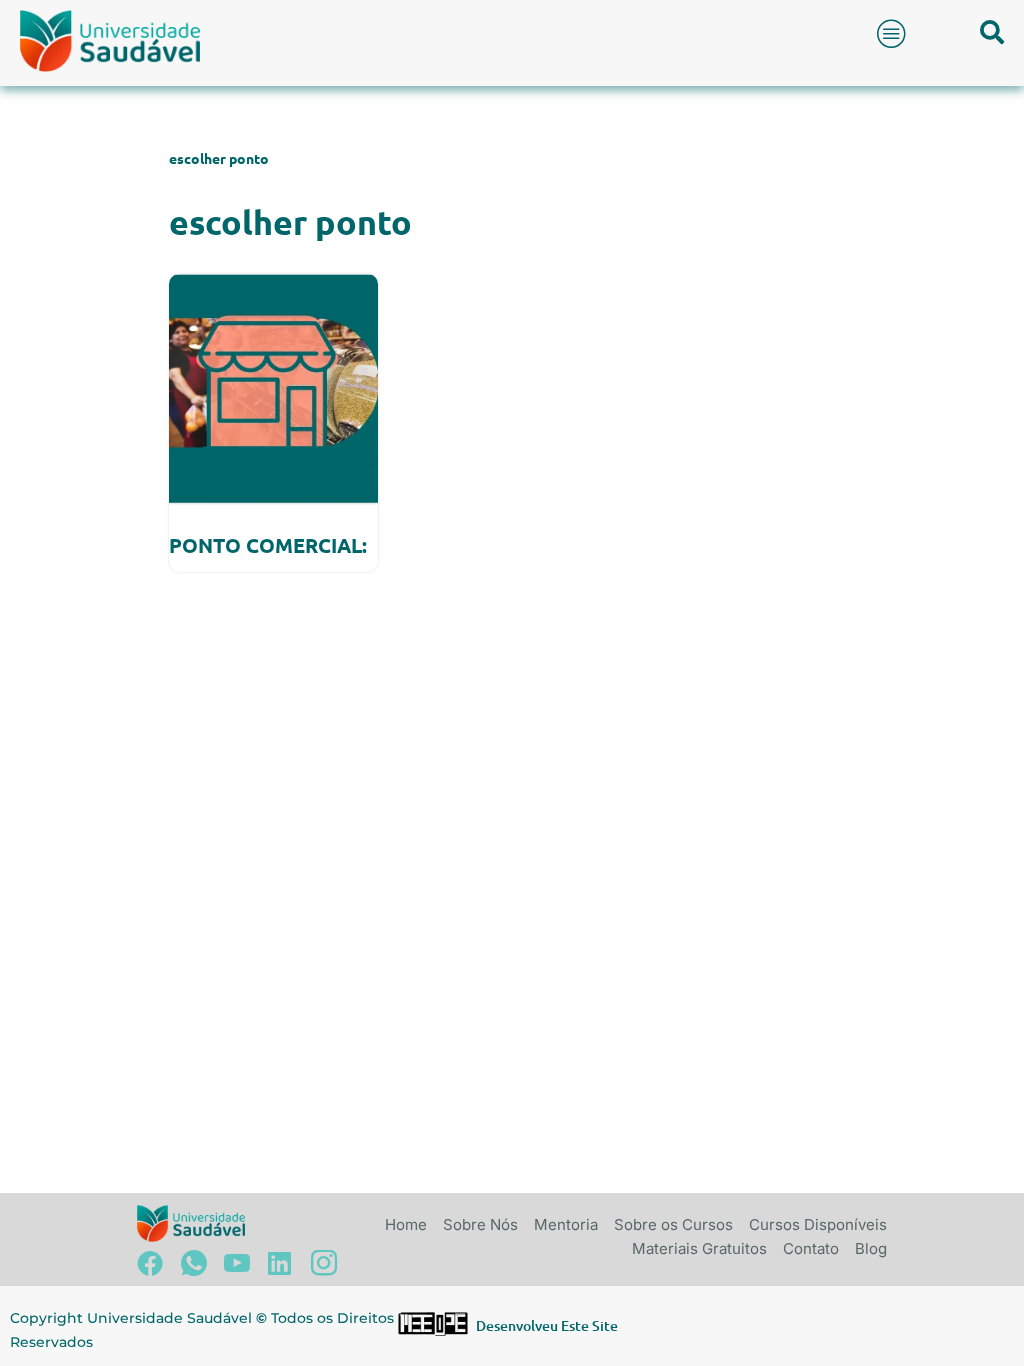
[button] (892, 33)
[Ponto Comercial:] (273, 388)
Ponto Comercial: (268, 545)
